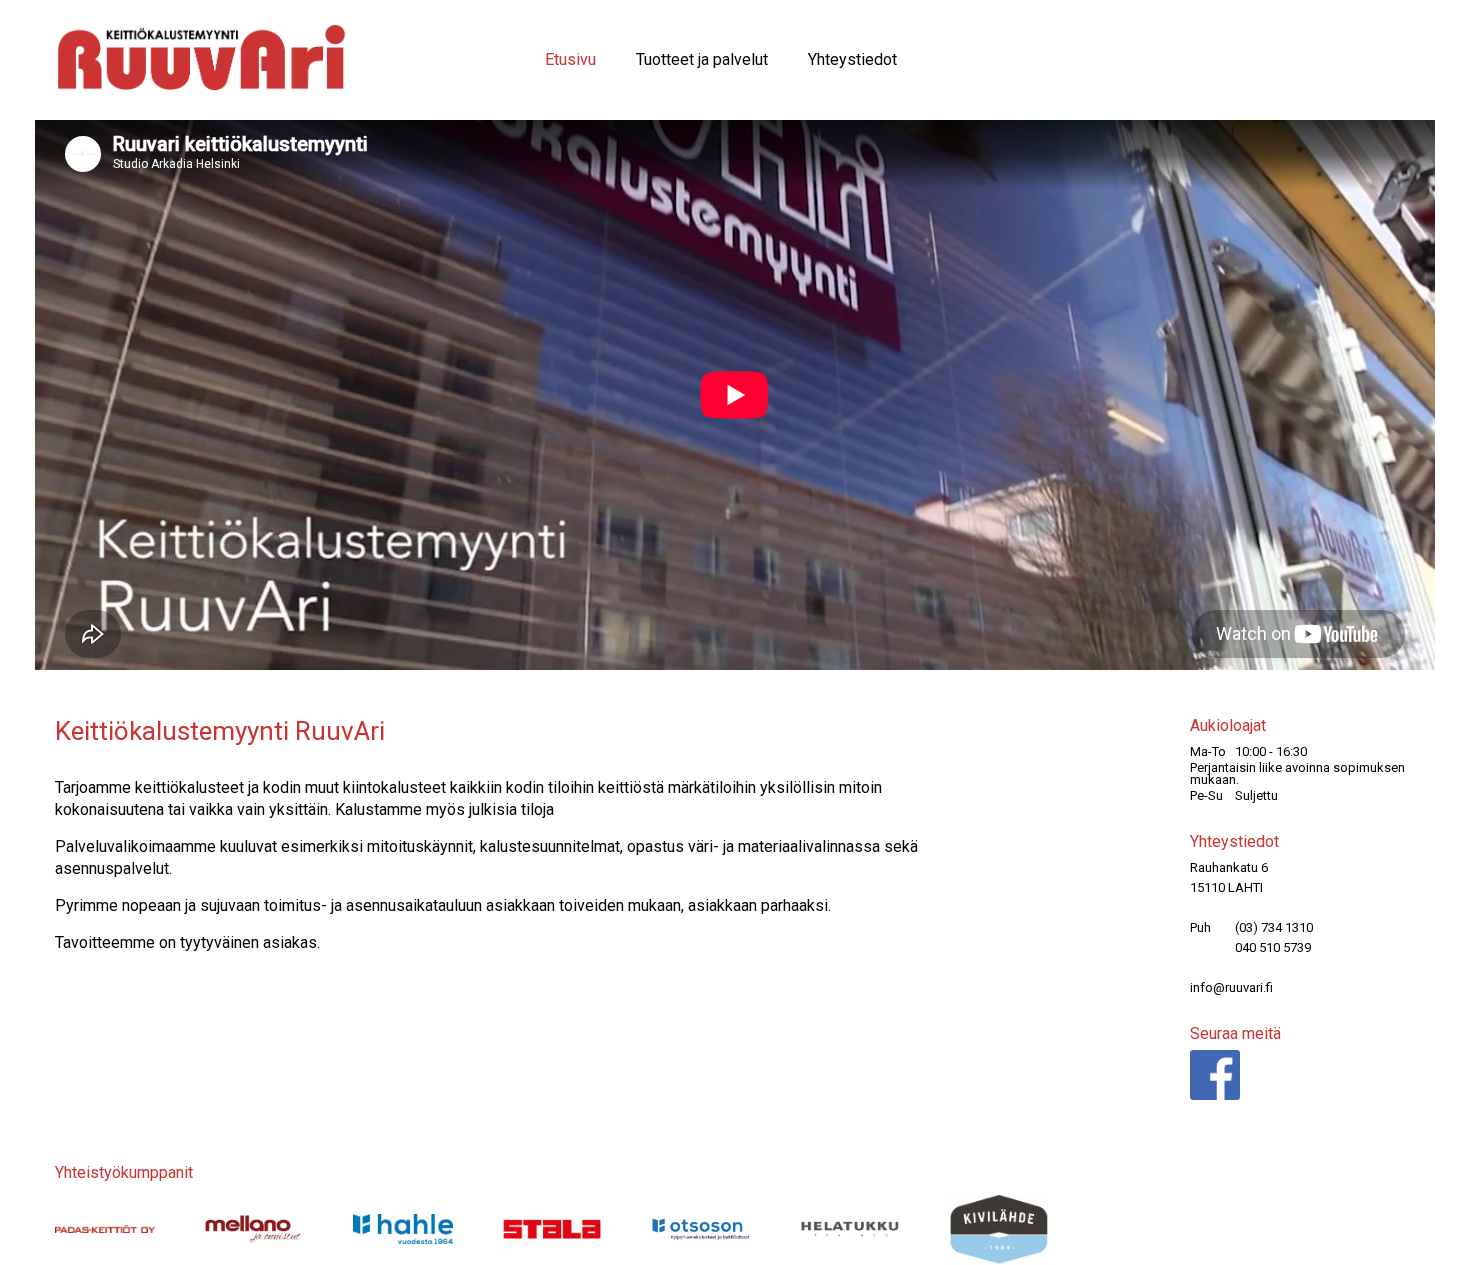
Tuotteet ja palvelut (702, 59)
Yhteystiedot (852, 59)
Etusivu (570, 59)
